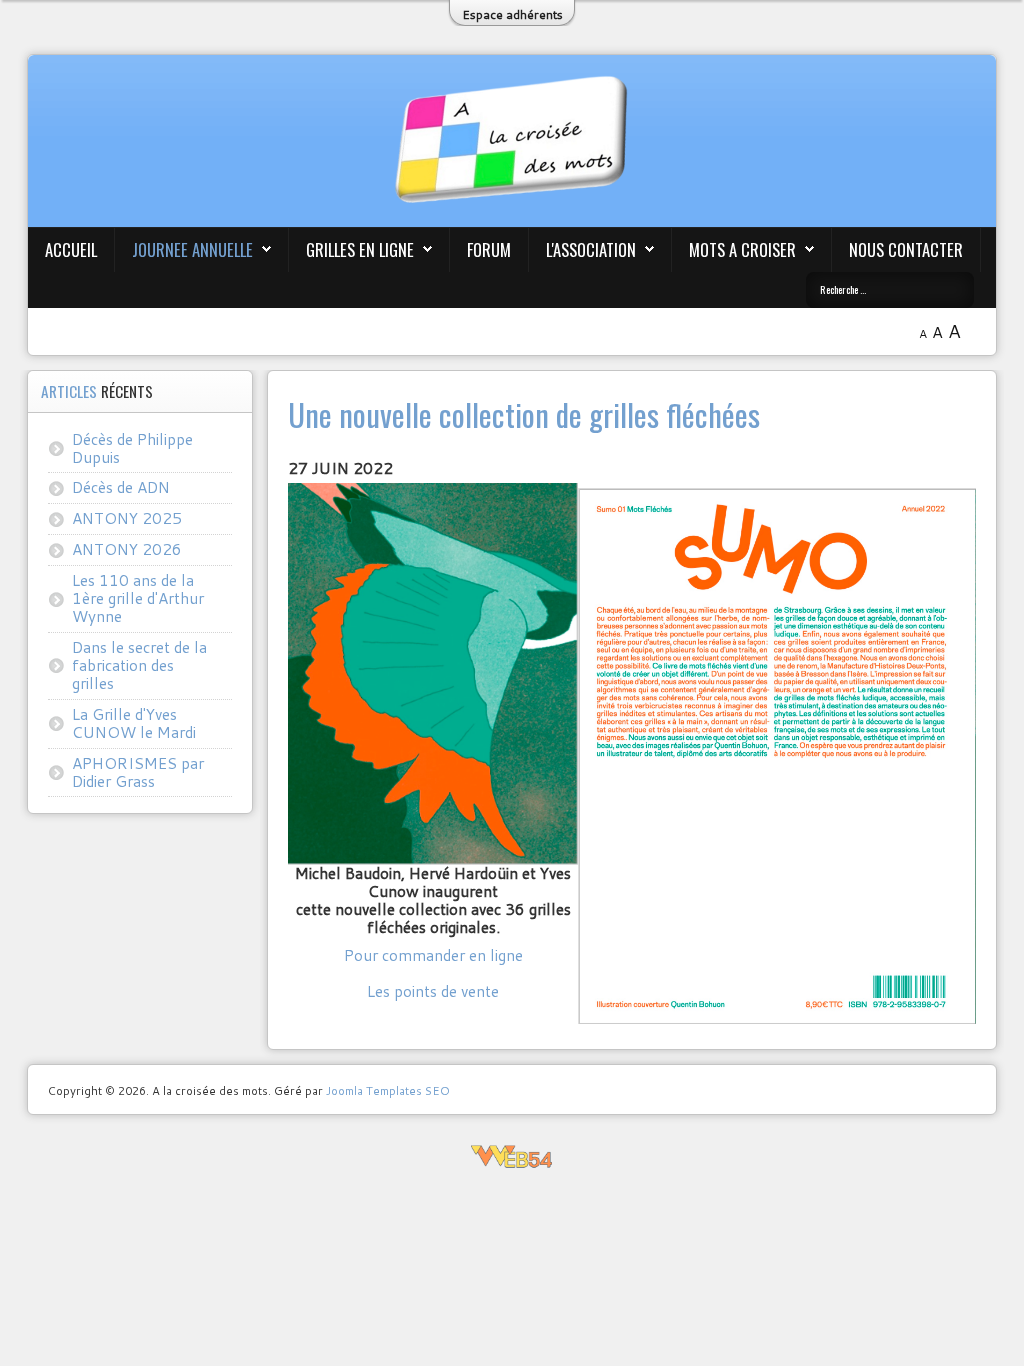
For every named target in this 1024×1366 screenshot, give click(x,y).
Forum (489, 249)
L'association (591, 249)
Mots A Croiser (742, 249)
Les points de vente (433, 991)
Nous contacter (906, 249)
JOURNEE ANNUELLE (192, 249)
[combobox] (890, 290)
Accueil (71, 249)
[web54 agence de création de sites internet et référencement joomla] (512, 1157)
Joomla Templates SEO (388, 1090)
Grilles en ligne (360, 249)
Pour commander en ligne (433, 955)
